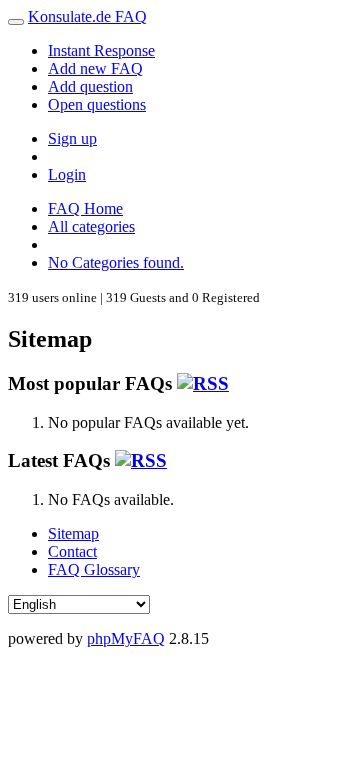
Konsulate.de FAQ (87, 16)
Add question (90, 86)
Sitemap (73, 533)
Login (67, 174)
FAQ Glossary (94, 569)
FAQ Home (85, 208)
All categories (91, 226)
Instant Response (101, 50)
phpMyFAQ (126, 638)
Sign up (72, 138)
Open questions (97, 104)
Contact (72, 551)
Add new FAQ (95, 68)
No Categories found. (116, 262)
